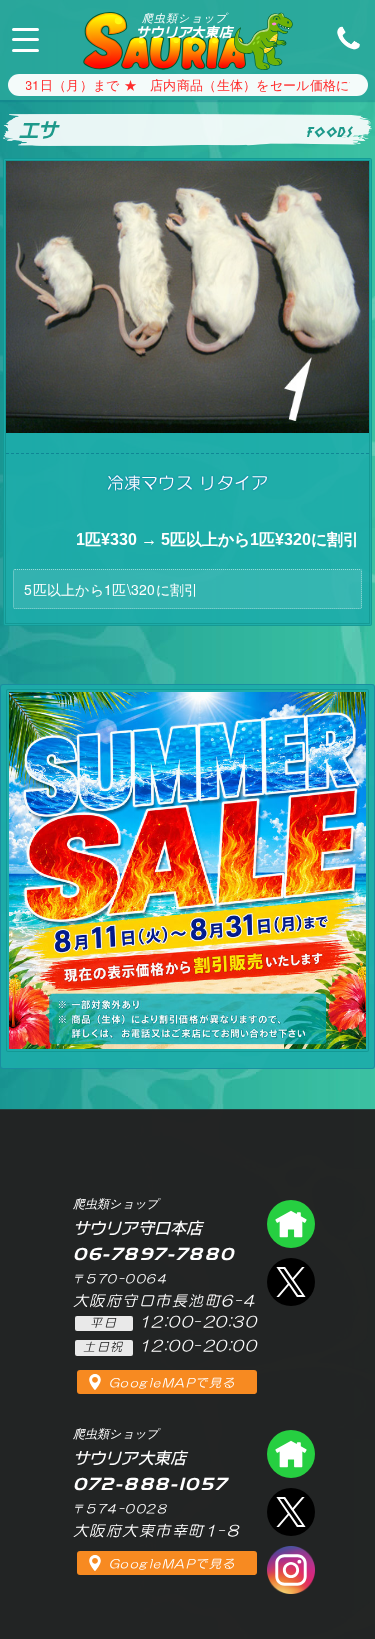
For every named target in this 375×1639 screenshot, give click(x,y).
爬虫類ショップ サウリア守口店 (291, 1224)
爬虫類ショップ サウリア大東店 (291, 1454)
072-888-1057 (343, 37)
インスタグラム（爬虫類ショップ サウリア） (291, 1570)
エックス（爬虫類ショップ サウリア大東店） (291, 1512)
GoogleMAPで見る (172, 1383)
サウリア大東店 (184, 25)
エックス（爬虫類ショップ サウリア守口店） (291, 1282)
